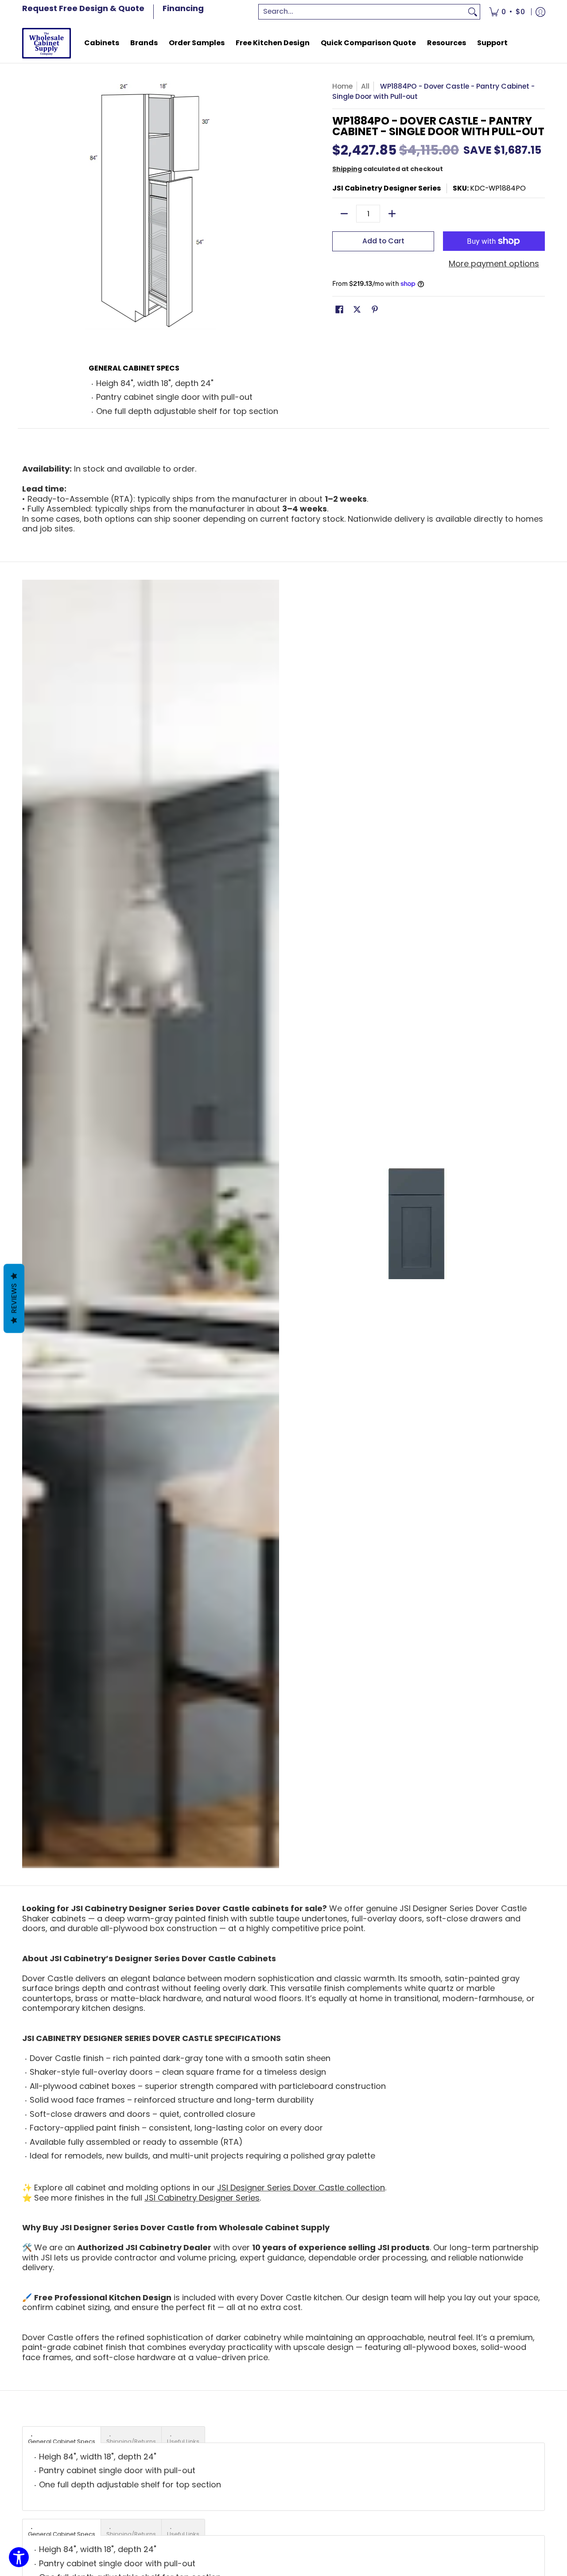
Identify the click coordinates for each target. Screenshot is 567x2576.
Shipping (347, 169)
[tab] (62, 2435)
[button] (339, 310)
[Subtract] (344, 214)
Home (342, 86)
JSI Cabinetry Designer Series (386, 188)
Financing (183, 8)
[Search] (473, 12)
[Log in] (540, 12)
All (365, 86)
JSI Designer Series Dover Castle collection (301, 2188)
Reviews (14, 1299)
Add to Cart (383, 241)
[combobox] (362, 12)
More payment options (494, 264)
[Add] (392, 214)
